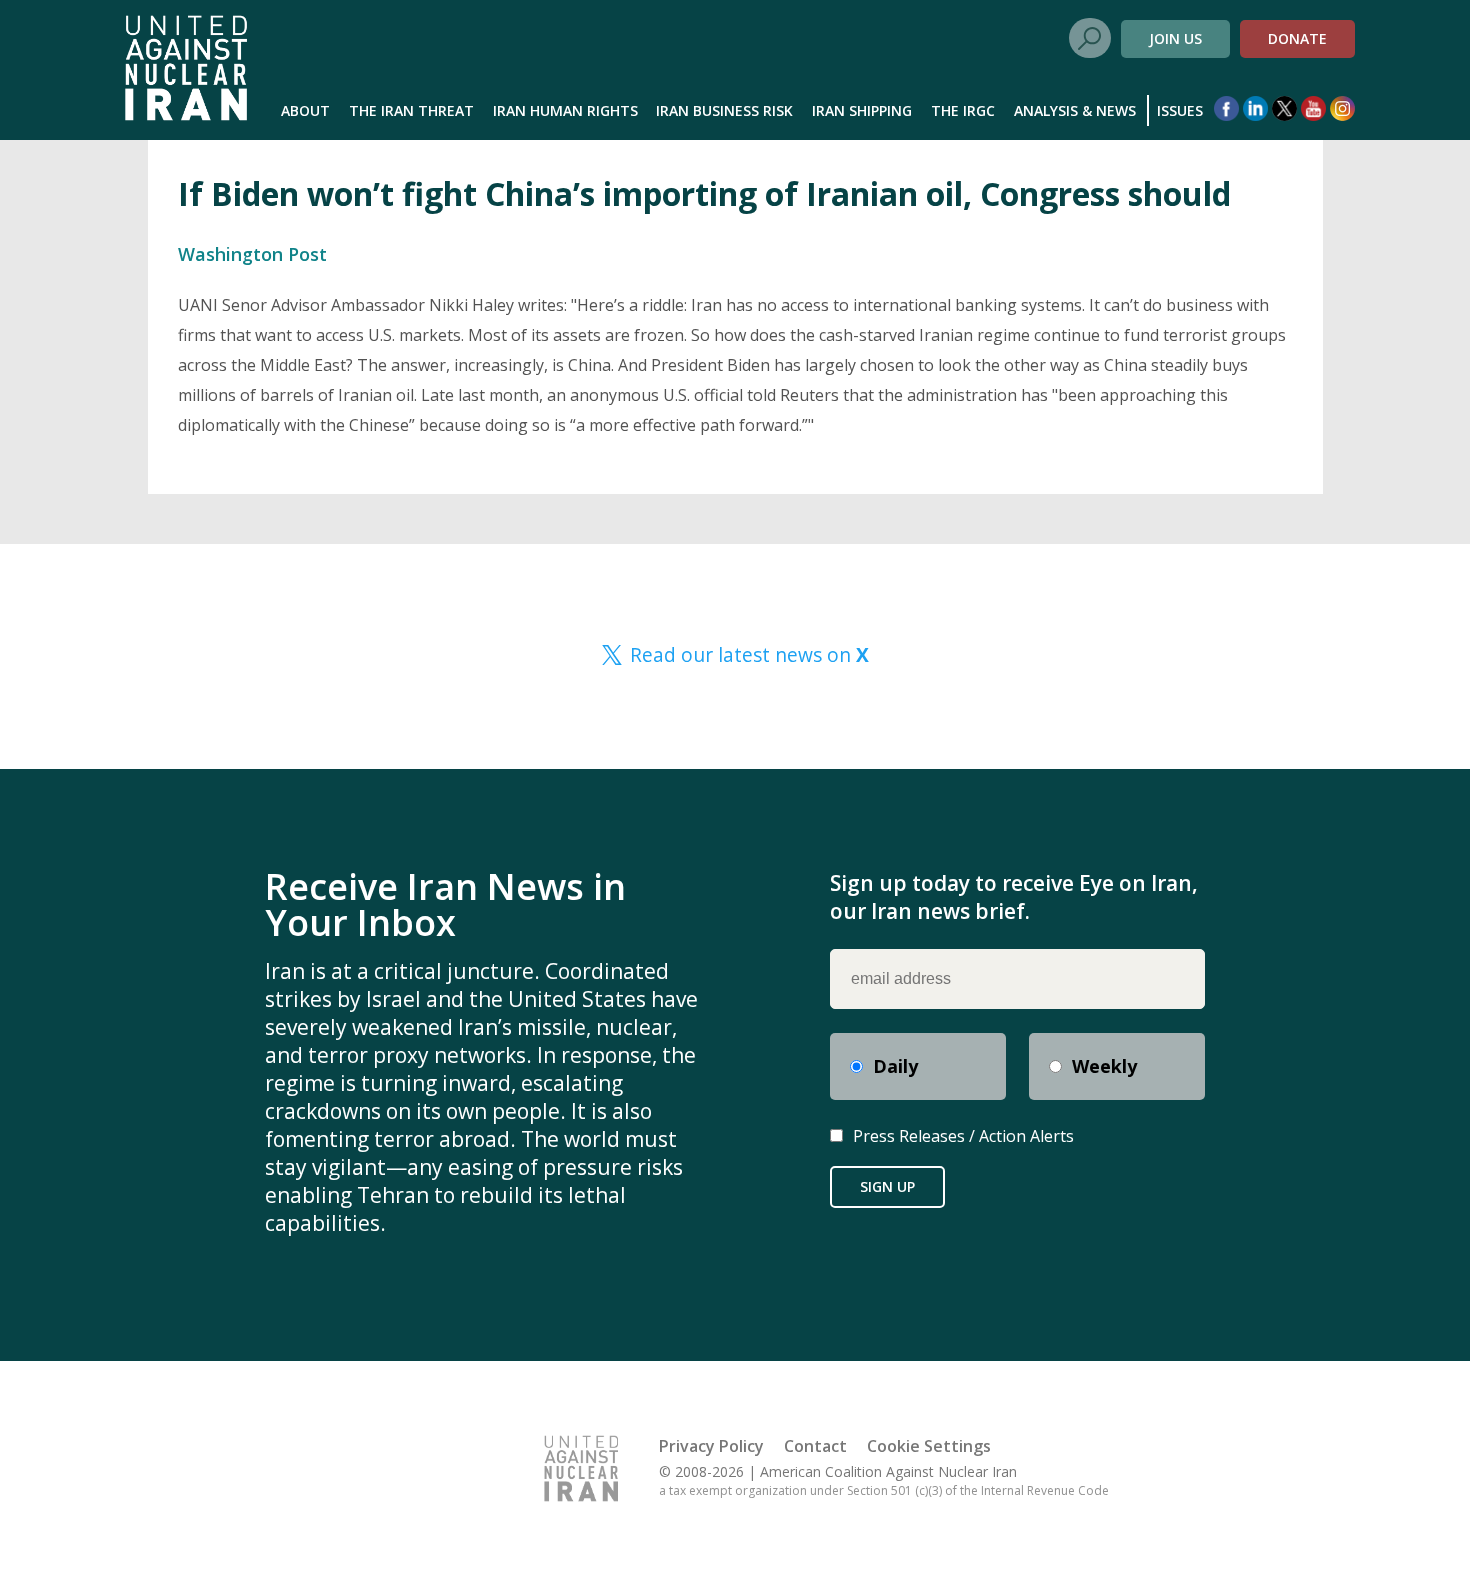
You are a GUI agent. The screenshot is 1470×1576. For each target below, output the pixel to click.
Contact (815, 1446)
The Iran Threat (411, 110)
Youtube (1313, 108)
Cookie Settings (929, 1446)
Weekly (1104, 1066)
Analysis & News (1075, 110)
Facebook (1226, 108)
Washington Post (252, 254)
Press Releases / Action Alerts (963, 1136)
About (305, 110)
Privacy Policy (711, 1446)
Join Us (1175, 38)
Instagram (1342, 108)
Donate (1297, 38)
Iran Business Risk (724, 110)
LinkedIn (1255, 108)
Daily (895, 1066)
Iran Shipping (862, 110)
